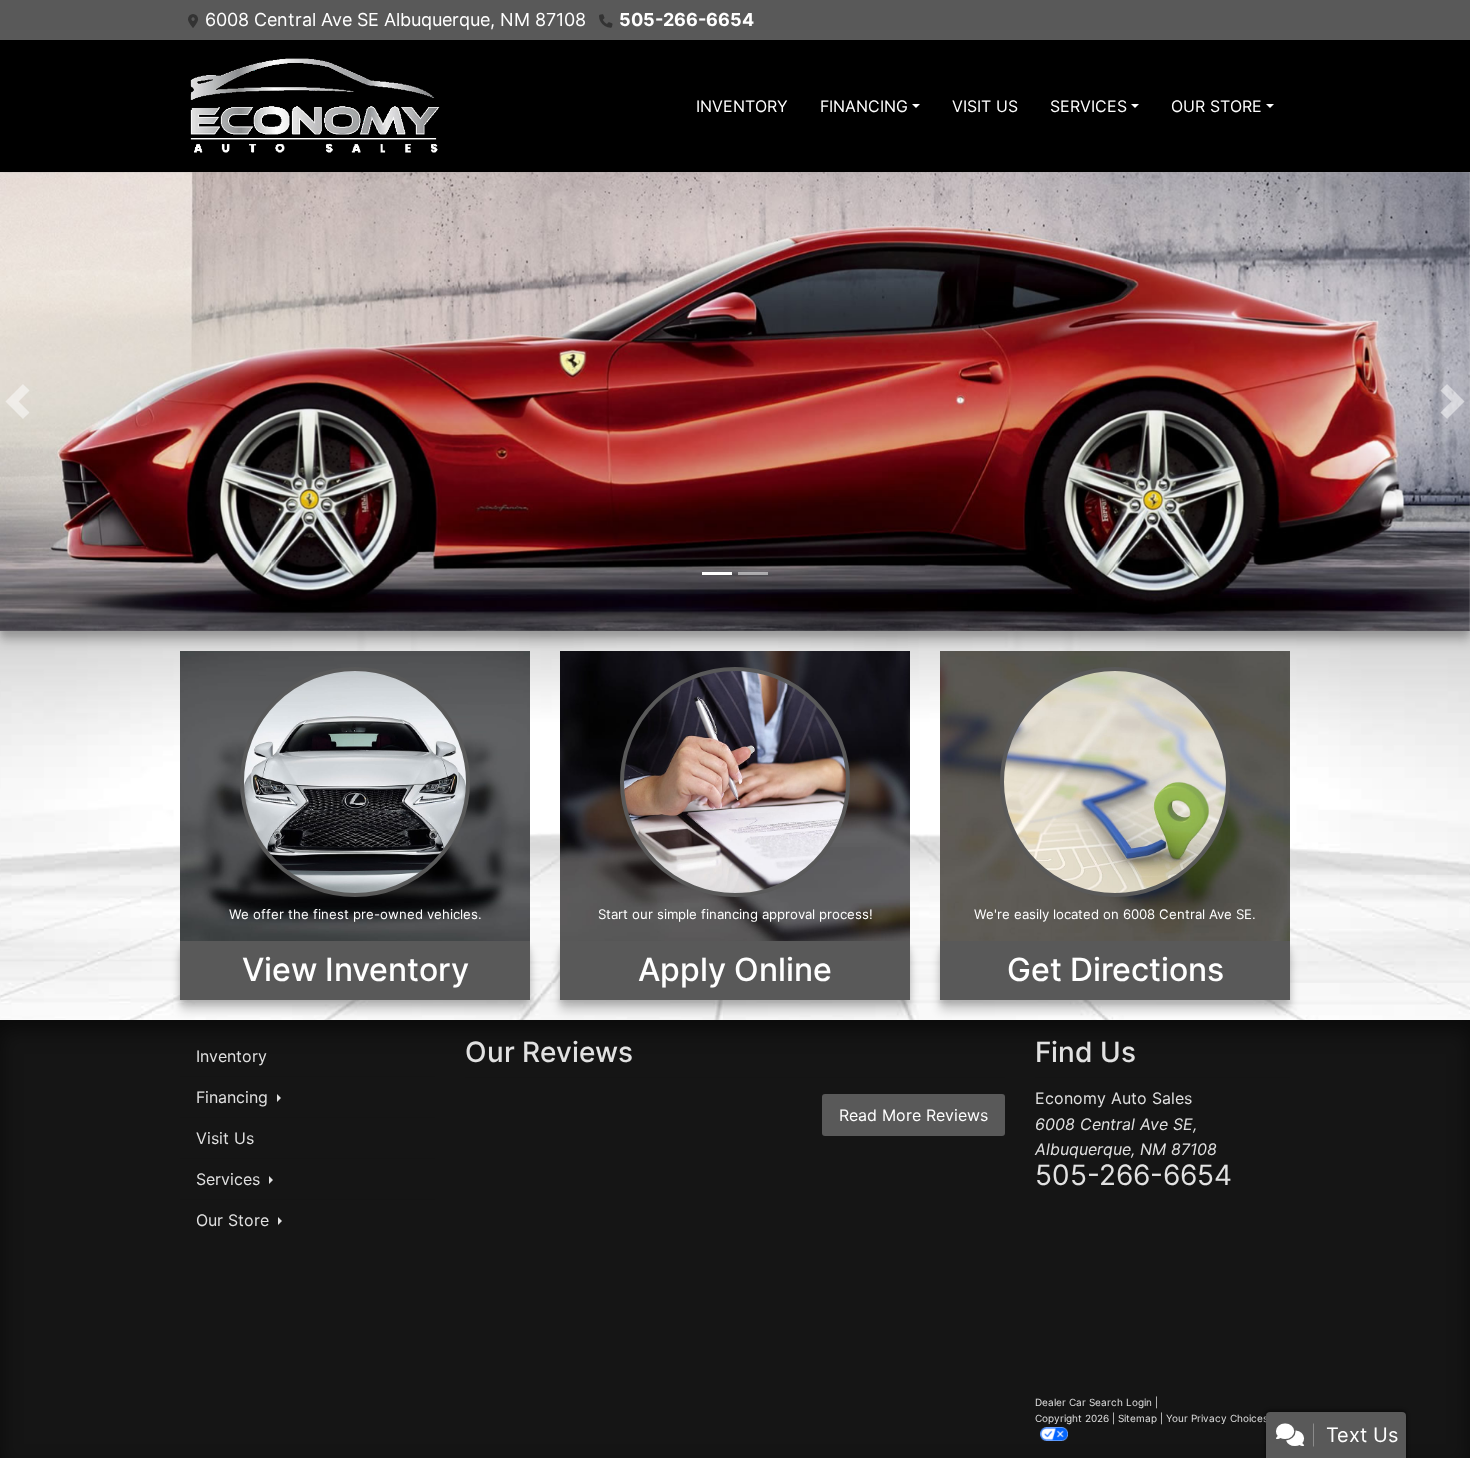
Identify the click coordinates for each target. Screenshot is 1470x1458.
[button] (17, 401)
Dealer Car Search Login (1093, 1402)
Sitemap (1137, 1418)
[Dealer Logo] (312, 106)
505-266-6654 (686, 19)
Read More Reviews (913, 1115)
